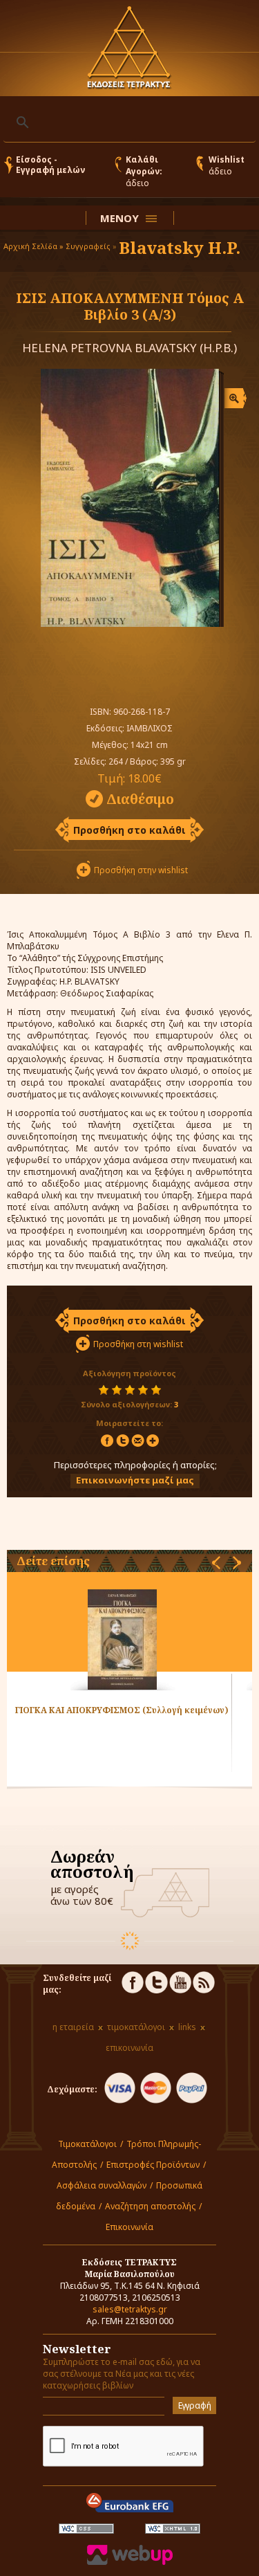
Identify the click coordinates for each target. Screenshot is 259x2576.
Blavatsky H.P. (180, 247)
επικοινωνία (129, 2048)
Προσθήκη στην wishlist (141, 870)
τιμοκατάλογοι (136, 2027)
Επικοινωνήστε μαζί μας (135, 1480)
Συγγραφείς (88, 246)
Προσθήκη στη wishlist (138, 1344)
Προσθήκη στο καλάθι (129, 830)
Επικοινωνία (129, 2227)
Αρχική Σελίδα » (33, 246)
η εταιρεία (73, 2027)
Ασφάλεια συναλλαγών (102, 2185)
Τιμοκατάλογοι (87, 2144)
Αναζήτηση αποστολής (150, 2206)
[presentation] (216, 1563)
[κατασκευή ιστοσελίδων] (130, 2562)
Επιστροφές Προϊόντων (153, 2165)
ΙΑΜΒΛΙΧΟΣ (150, 728)
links (187, 2027)
